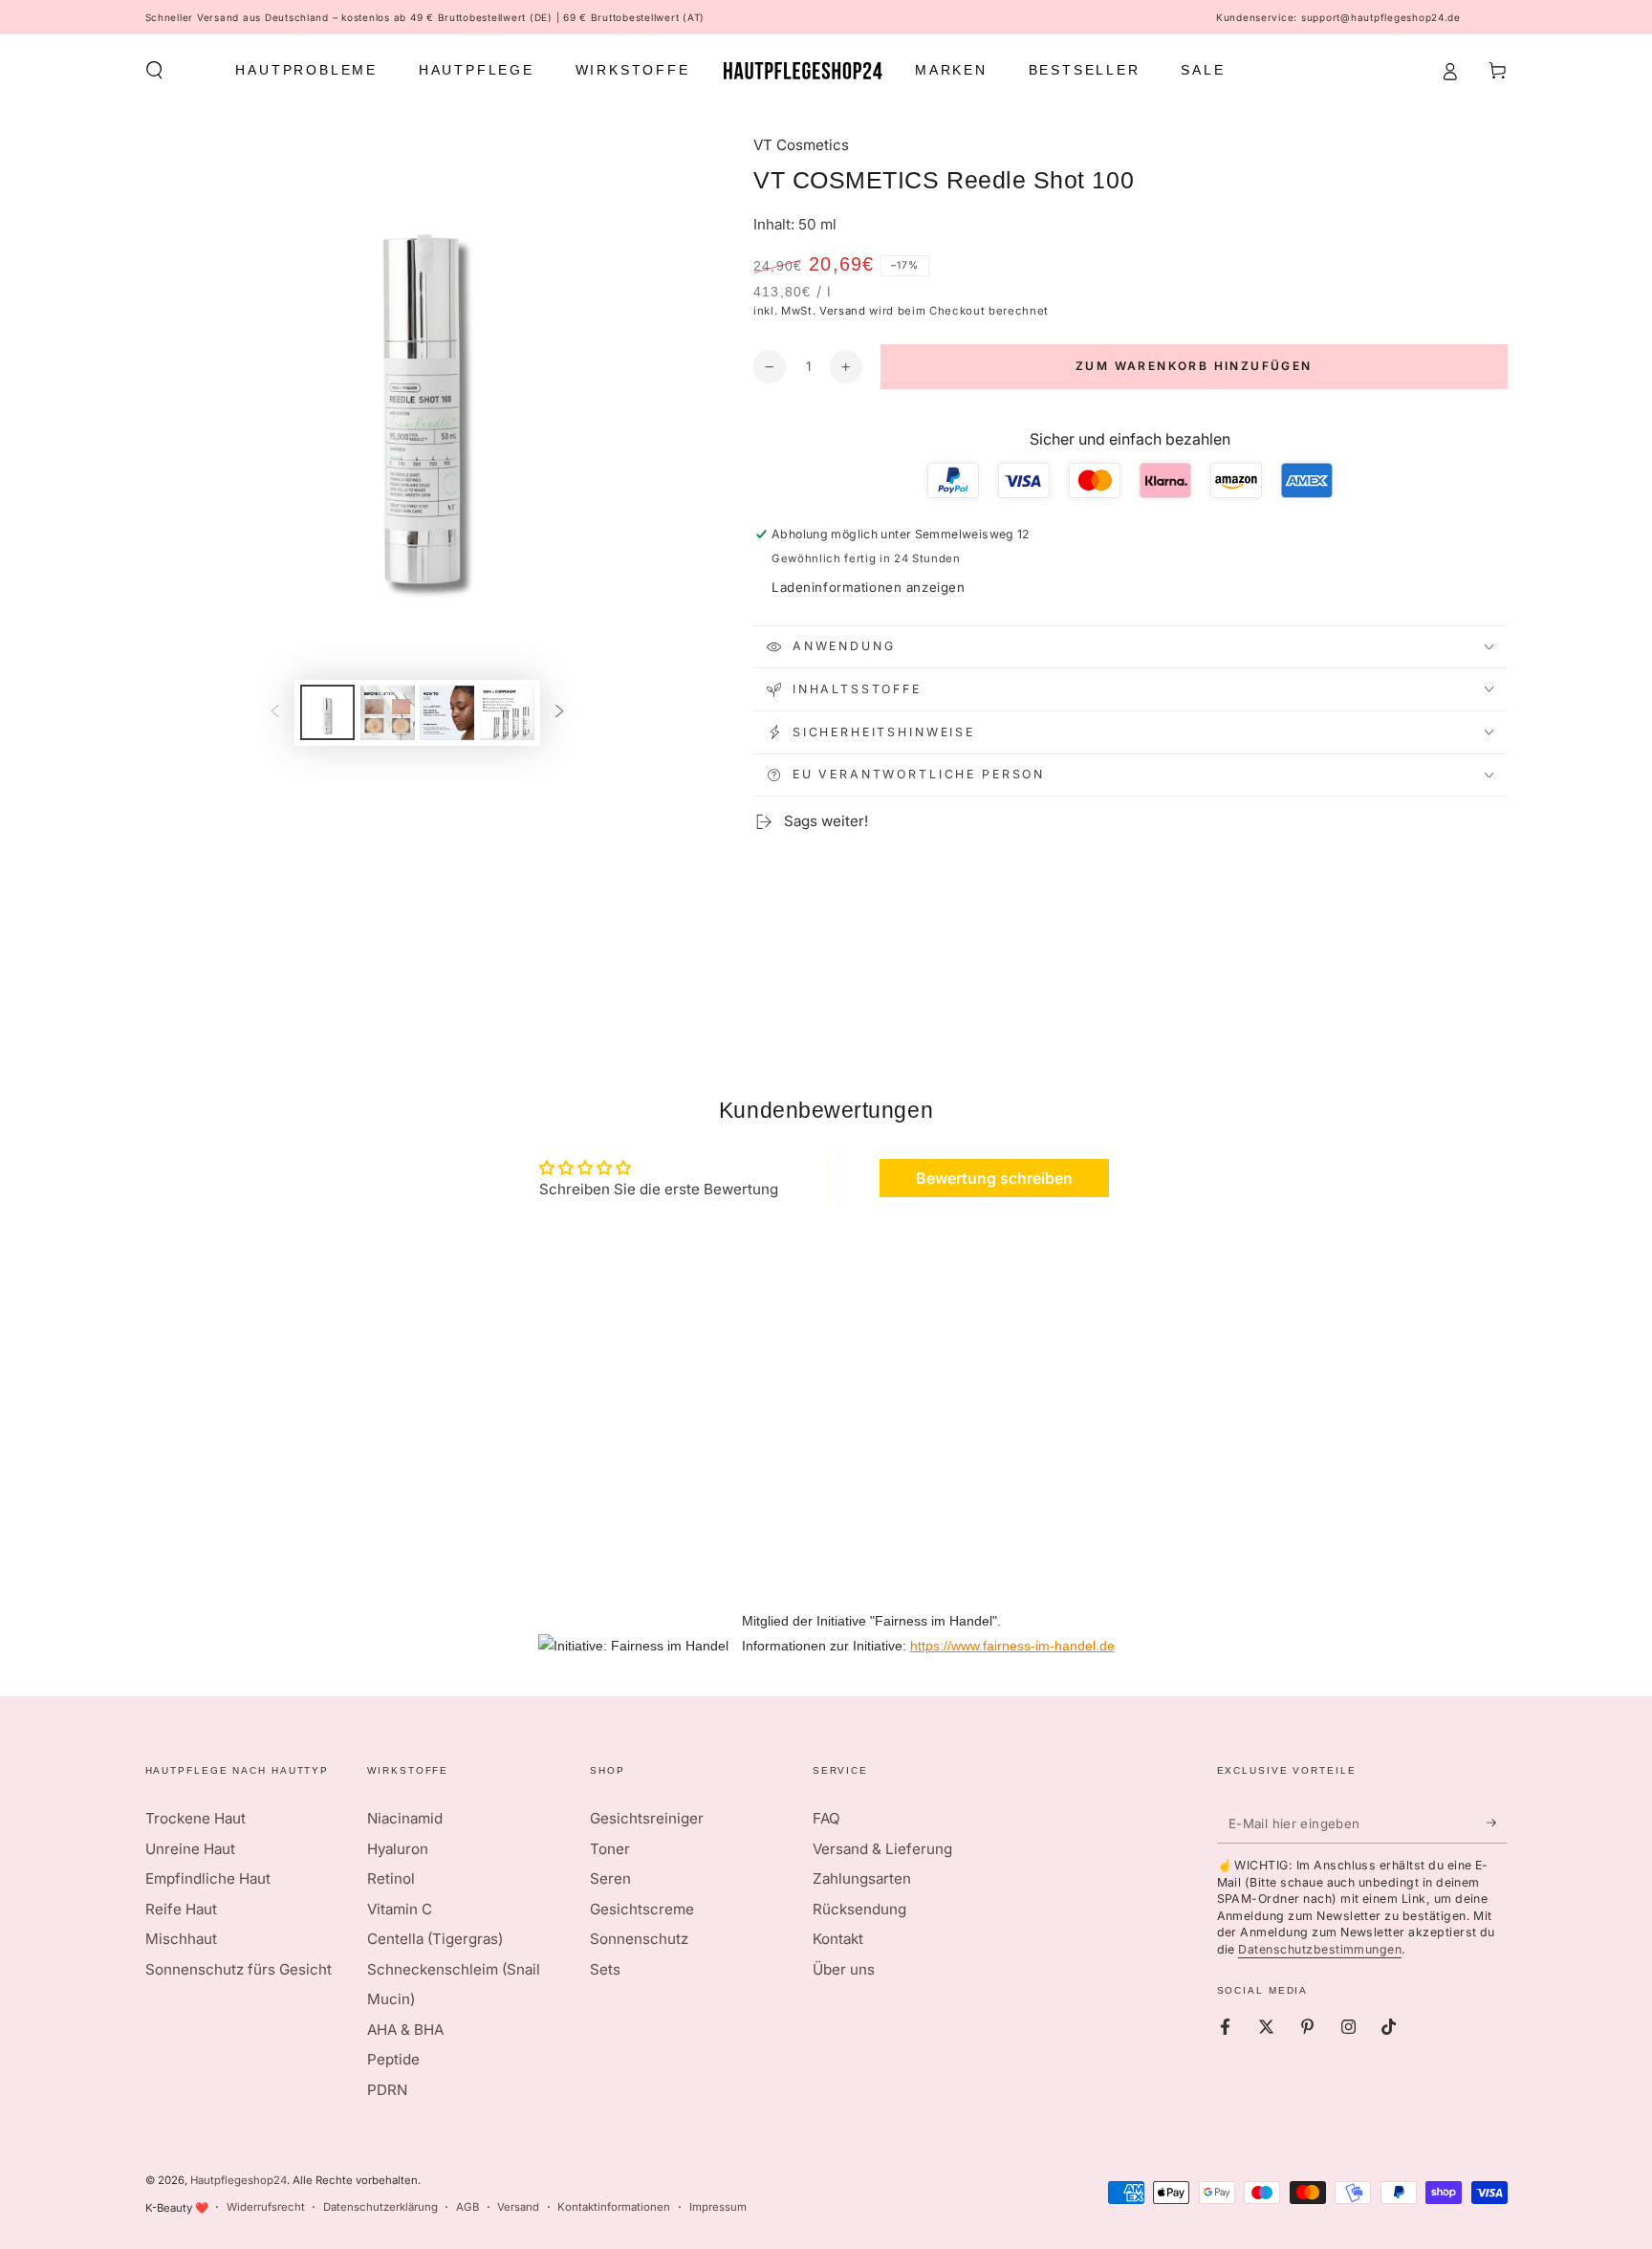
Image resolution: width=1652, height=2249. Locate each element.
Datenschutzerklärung (380, 2207)
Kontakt (838, 1939)
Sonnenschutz (639, 1939)
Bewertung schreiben (994, 1178)
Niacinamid (405, 1818)
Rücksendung (859, 1909)
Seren (610, 1878)
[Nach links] (274, 712)
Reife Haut (181, 1909)
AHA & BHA (405, 2030)
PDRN (387, 2090)
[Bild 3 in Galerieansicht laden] (447, 712)
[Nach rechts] (560, 712)
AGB (467, 2207)
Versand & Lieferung (882, 1849)
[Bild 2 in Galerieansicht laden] (388, 712)
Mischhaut (181, 1939)
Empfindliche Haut (208, 1878)
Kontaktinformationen (614, 2207)
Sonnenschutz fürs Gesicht (239, 1969)
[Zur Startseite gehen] (803, 71)
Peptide (393, 2059)
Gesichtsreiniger (647, 1818)
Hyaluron (398, 1849)
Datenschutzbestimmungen (1320, 1949)
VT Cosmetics (801, 145)
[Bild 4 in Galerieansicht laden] (507, 712)
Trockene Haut (196, 1818)
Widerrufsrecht (266, 2207)
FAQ (826, 1818)
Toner (610, 1849)
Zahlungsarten (862, 1878)
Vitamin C (400, 1909)
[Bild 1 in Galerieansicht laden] (327, 712)
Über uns (844, 1969)
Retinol (391, 1878)
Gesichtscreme (642, 1909)
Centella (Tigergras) (435, 1939)
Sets (605, 1969)
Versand (843, 311)
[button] (154, 71)
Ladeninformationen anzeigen (868, 587)
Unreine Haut (190, 1849)
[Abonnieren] (1497, 1823)
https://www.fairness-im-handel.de (1012, 1646)
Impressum (718, 2207)
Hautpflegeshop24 (239, 2180)
